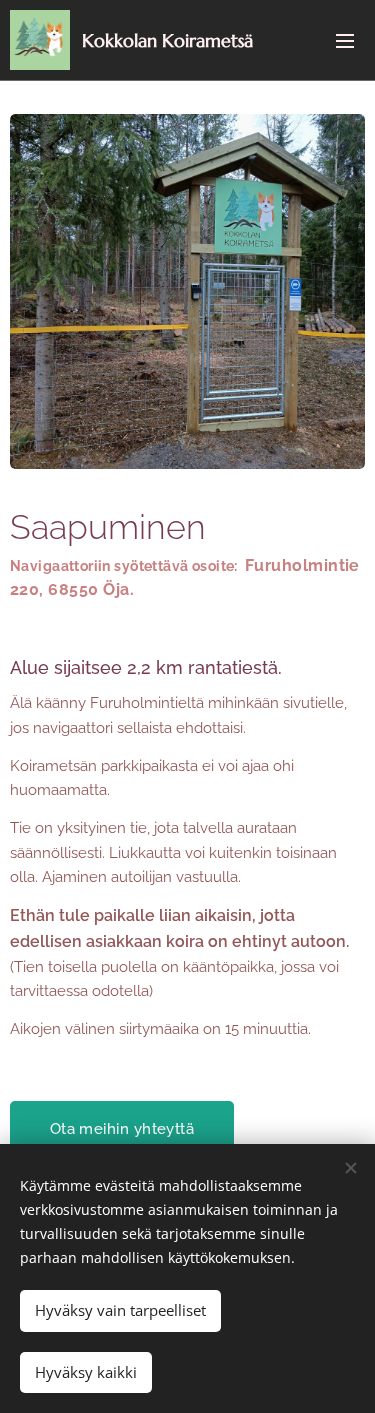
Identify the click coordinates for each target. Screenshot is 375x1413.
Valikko (345, 40)
